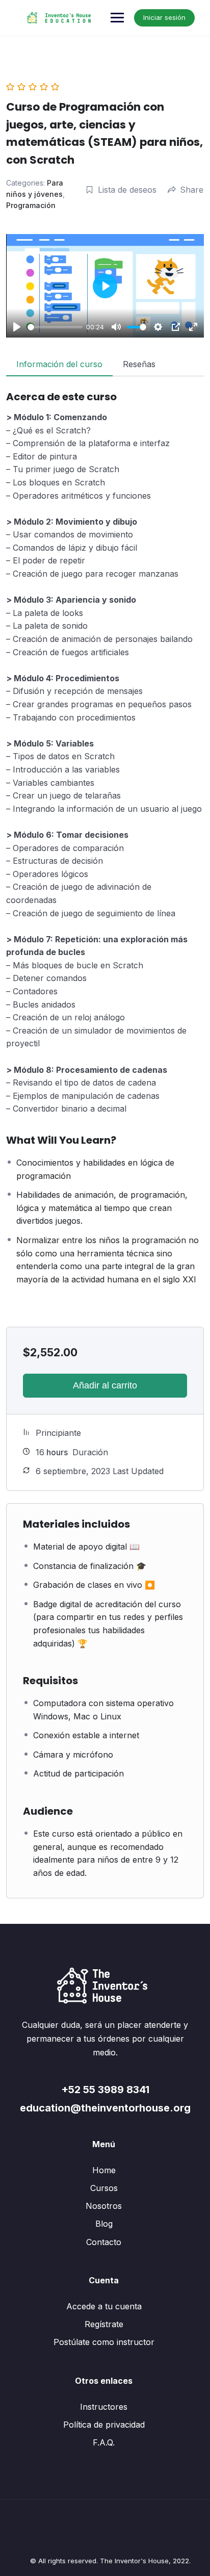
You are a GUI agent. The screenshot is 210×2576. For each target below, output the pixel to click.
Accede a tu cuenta (104, 2306)
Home (104, 2170)
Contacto (104, 2242)
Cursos (104, 2188)
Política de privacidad (104, 2425)
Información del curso (59, 364)
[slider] (55, 327)
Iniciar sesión (164, 17)
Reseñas (139, 364)
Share (192, 190)
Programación (31, 205)
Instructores (104, 2407)
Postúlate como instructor (104, 2342)
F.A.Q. (104, 2442)
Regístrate (104, 2324)
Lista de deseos (127, 190)
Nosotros (104, 2206)
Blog (104, 2224)
